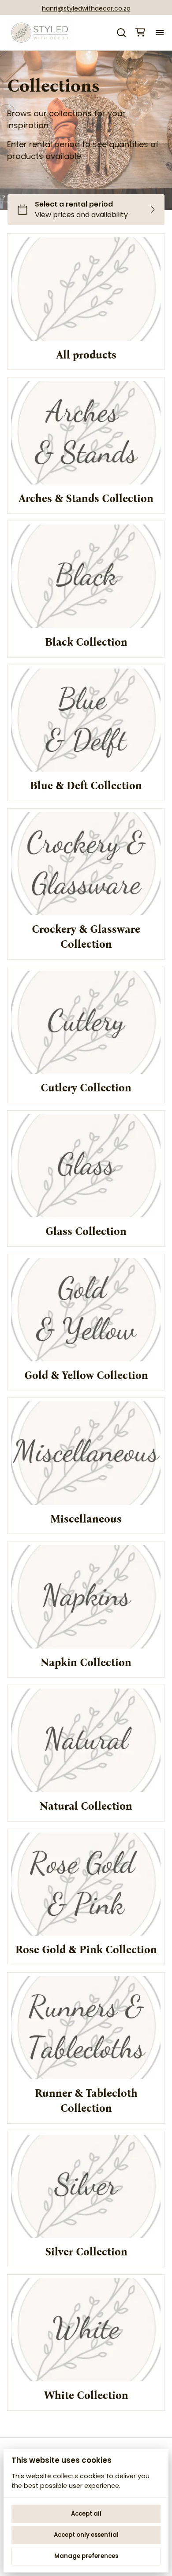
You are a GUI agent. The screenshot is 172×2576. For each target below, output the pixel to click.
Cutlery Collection (86, 1088)
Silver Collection (86, 2252)
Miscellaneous (86, 1519)
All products (86, 355)
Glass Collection (86, 1231)
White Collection (86, 2395)
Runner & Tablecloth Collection (86, 2101)
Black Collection (86, 642)
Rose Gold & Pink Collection (86, 1950)
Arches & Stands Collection (86, 499)
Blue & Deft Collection (86, 786)
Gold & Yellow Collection (86, 1375)
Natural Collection (86, 1806)
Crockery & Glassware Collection (86, 937)
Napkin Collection (86, 1663)
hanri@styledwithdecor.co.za (86, 8)
